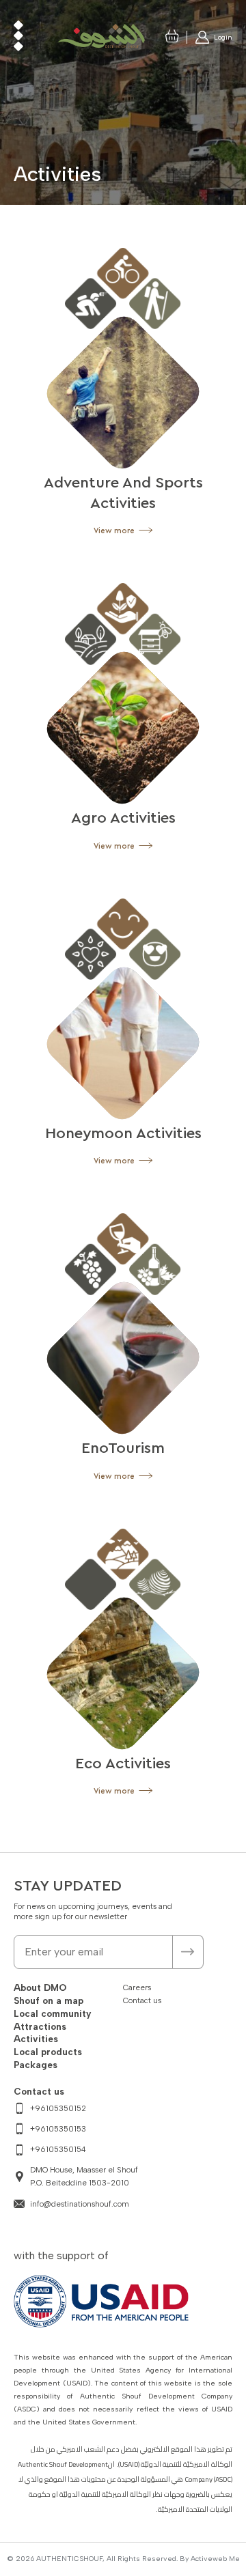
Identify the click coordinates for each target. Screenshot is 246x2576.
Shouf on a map (49, 2000)
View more (115, 531)
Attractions (40, 2026)
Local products (48, 2052)
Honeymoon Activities (123, 1133)
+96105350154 (58, 2149)
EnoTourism (123, 1448)
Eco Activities (123, 1764)
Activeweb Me (215, 2559)
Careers (137, 1987)
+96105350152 (58, 2108)
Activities (36, 2039)
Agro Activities (123, 818)
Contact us (142, 2000)
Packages (36, 2065)
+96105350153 (58, 2129)
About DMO (40, 1987)
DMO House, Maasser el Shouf (85, 2176)
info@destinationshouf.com (80, 2204)
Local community (53, 2013)
